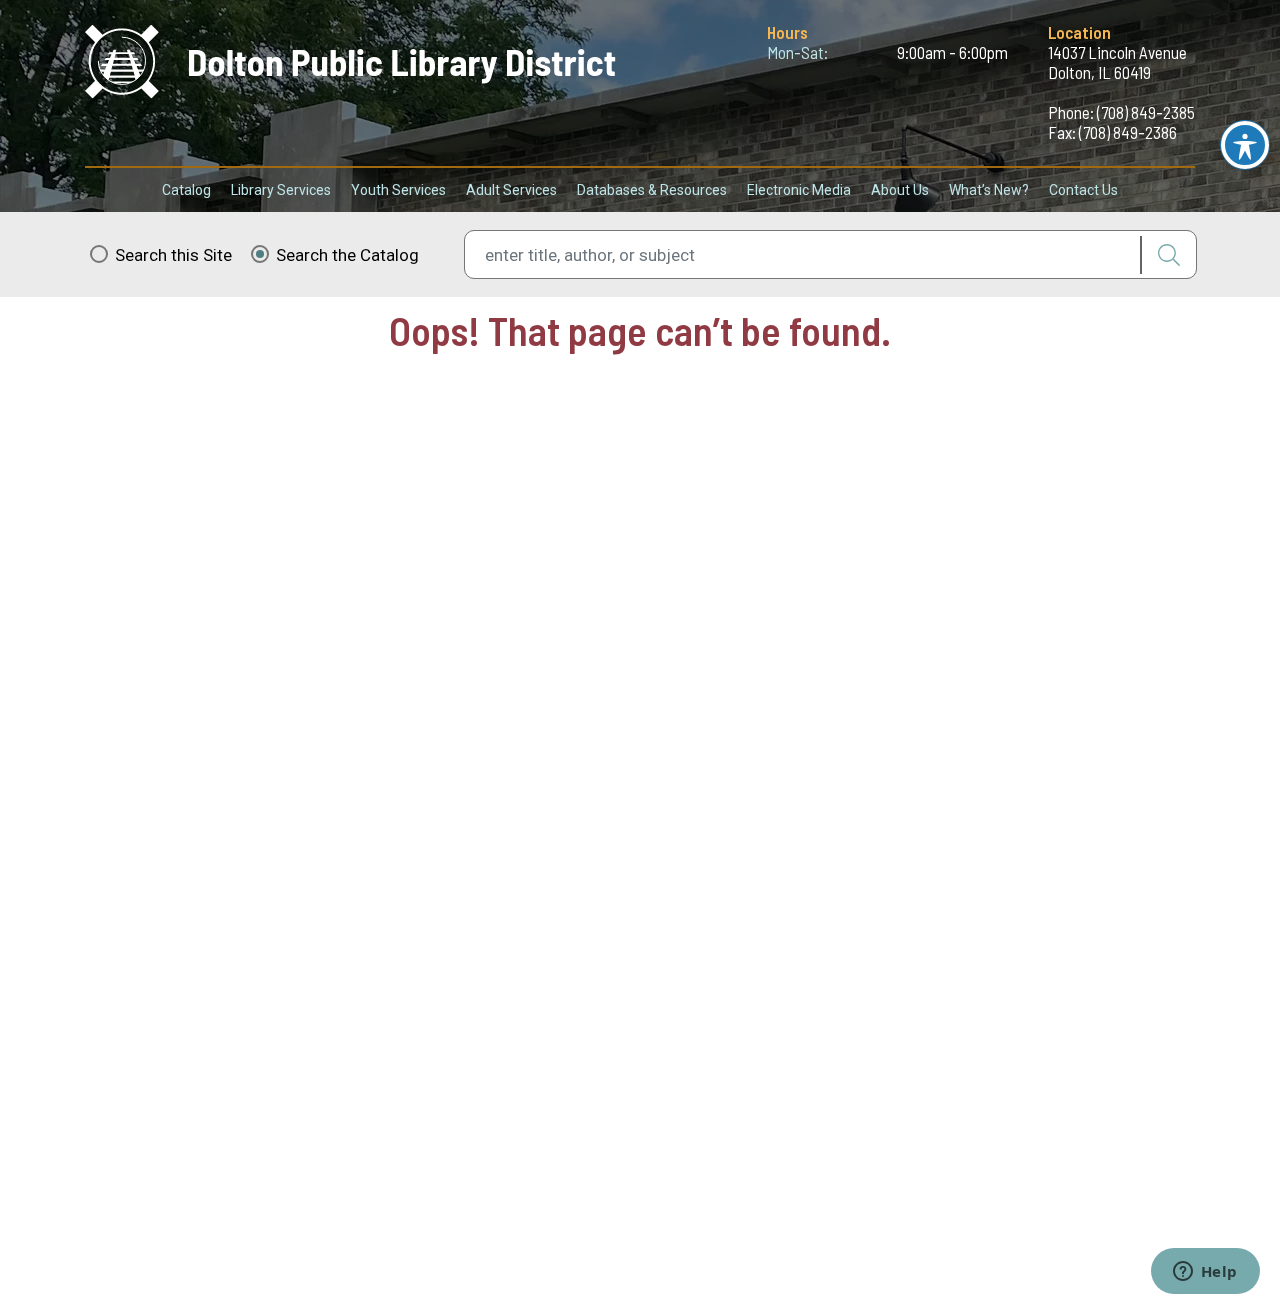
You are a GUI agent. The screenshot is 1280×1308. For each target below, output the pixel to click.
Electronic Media (799, 190)
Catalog (186, 190)
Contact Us (1083, 190)
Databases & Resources (652, 190)
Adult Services (511, 190)
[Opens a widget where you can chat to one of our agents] (1205, 1273)
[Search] (1168, 255)
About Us (900, 190)
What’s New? (989, 190)
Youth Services (398, 190)
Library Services (281, 190)
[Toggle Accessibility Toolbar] (1245, 145)
